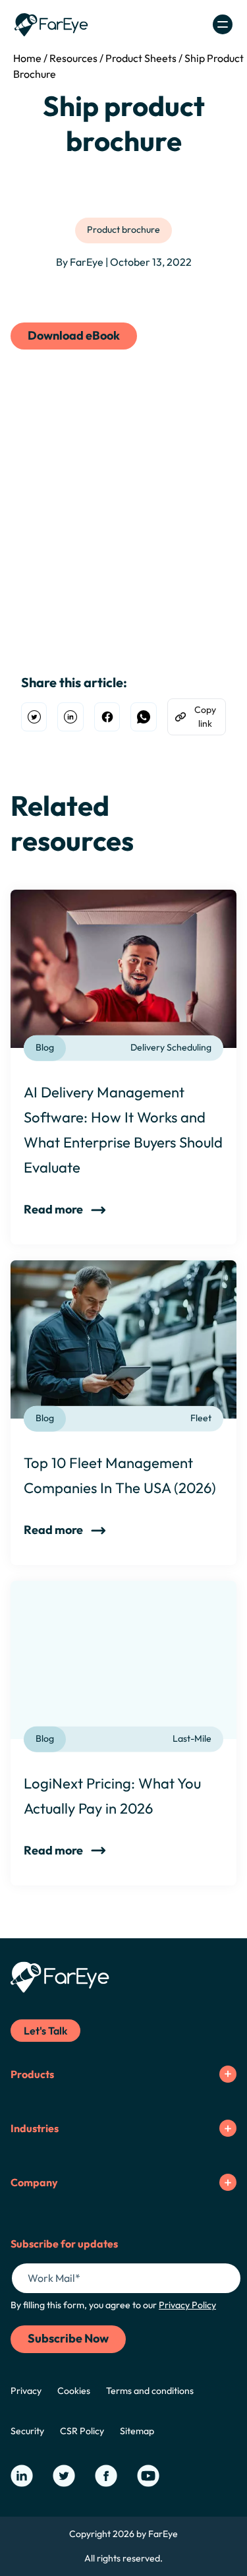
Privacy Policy (187, 2305)
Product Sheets (141, 58)
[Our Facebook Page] (106, 2476)
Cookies (74, 2391)
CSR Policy (82, 2431)
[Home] (51, 25)
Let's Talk (45, 2031)
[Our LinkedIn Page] (22, 2476)
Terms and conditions (150, 2391)
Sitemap (137, 2431)
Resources (73, 58)
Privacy (26, 2391)
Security (27, 2431)
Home (27, 58)
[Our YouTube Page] (148, 2476)
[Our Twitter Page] (64, 2476)
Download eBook (74, 335)
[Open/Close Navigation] (223, 24)
